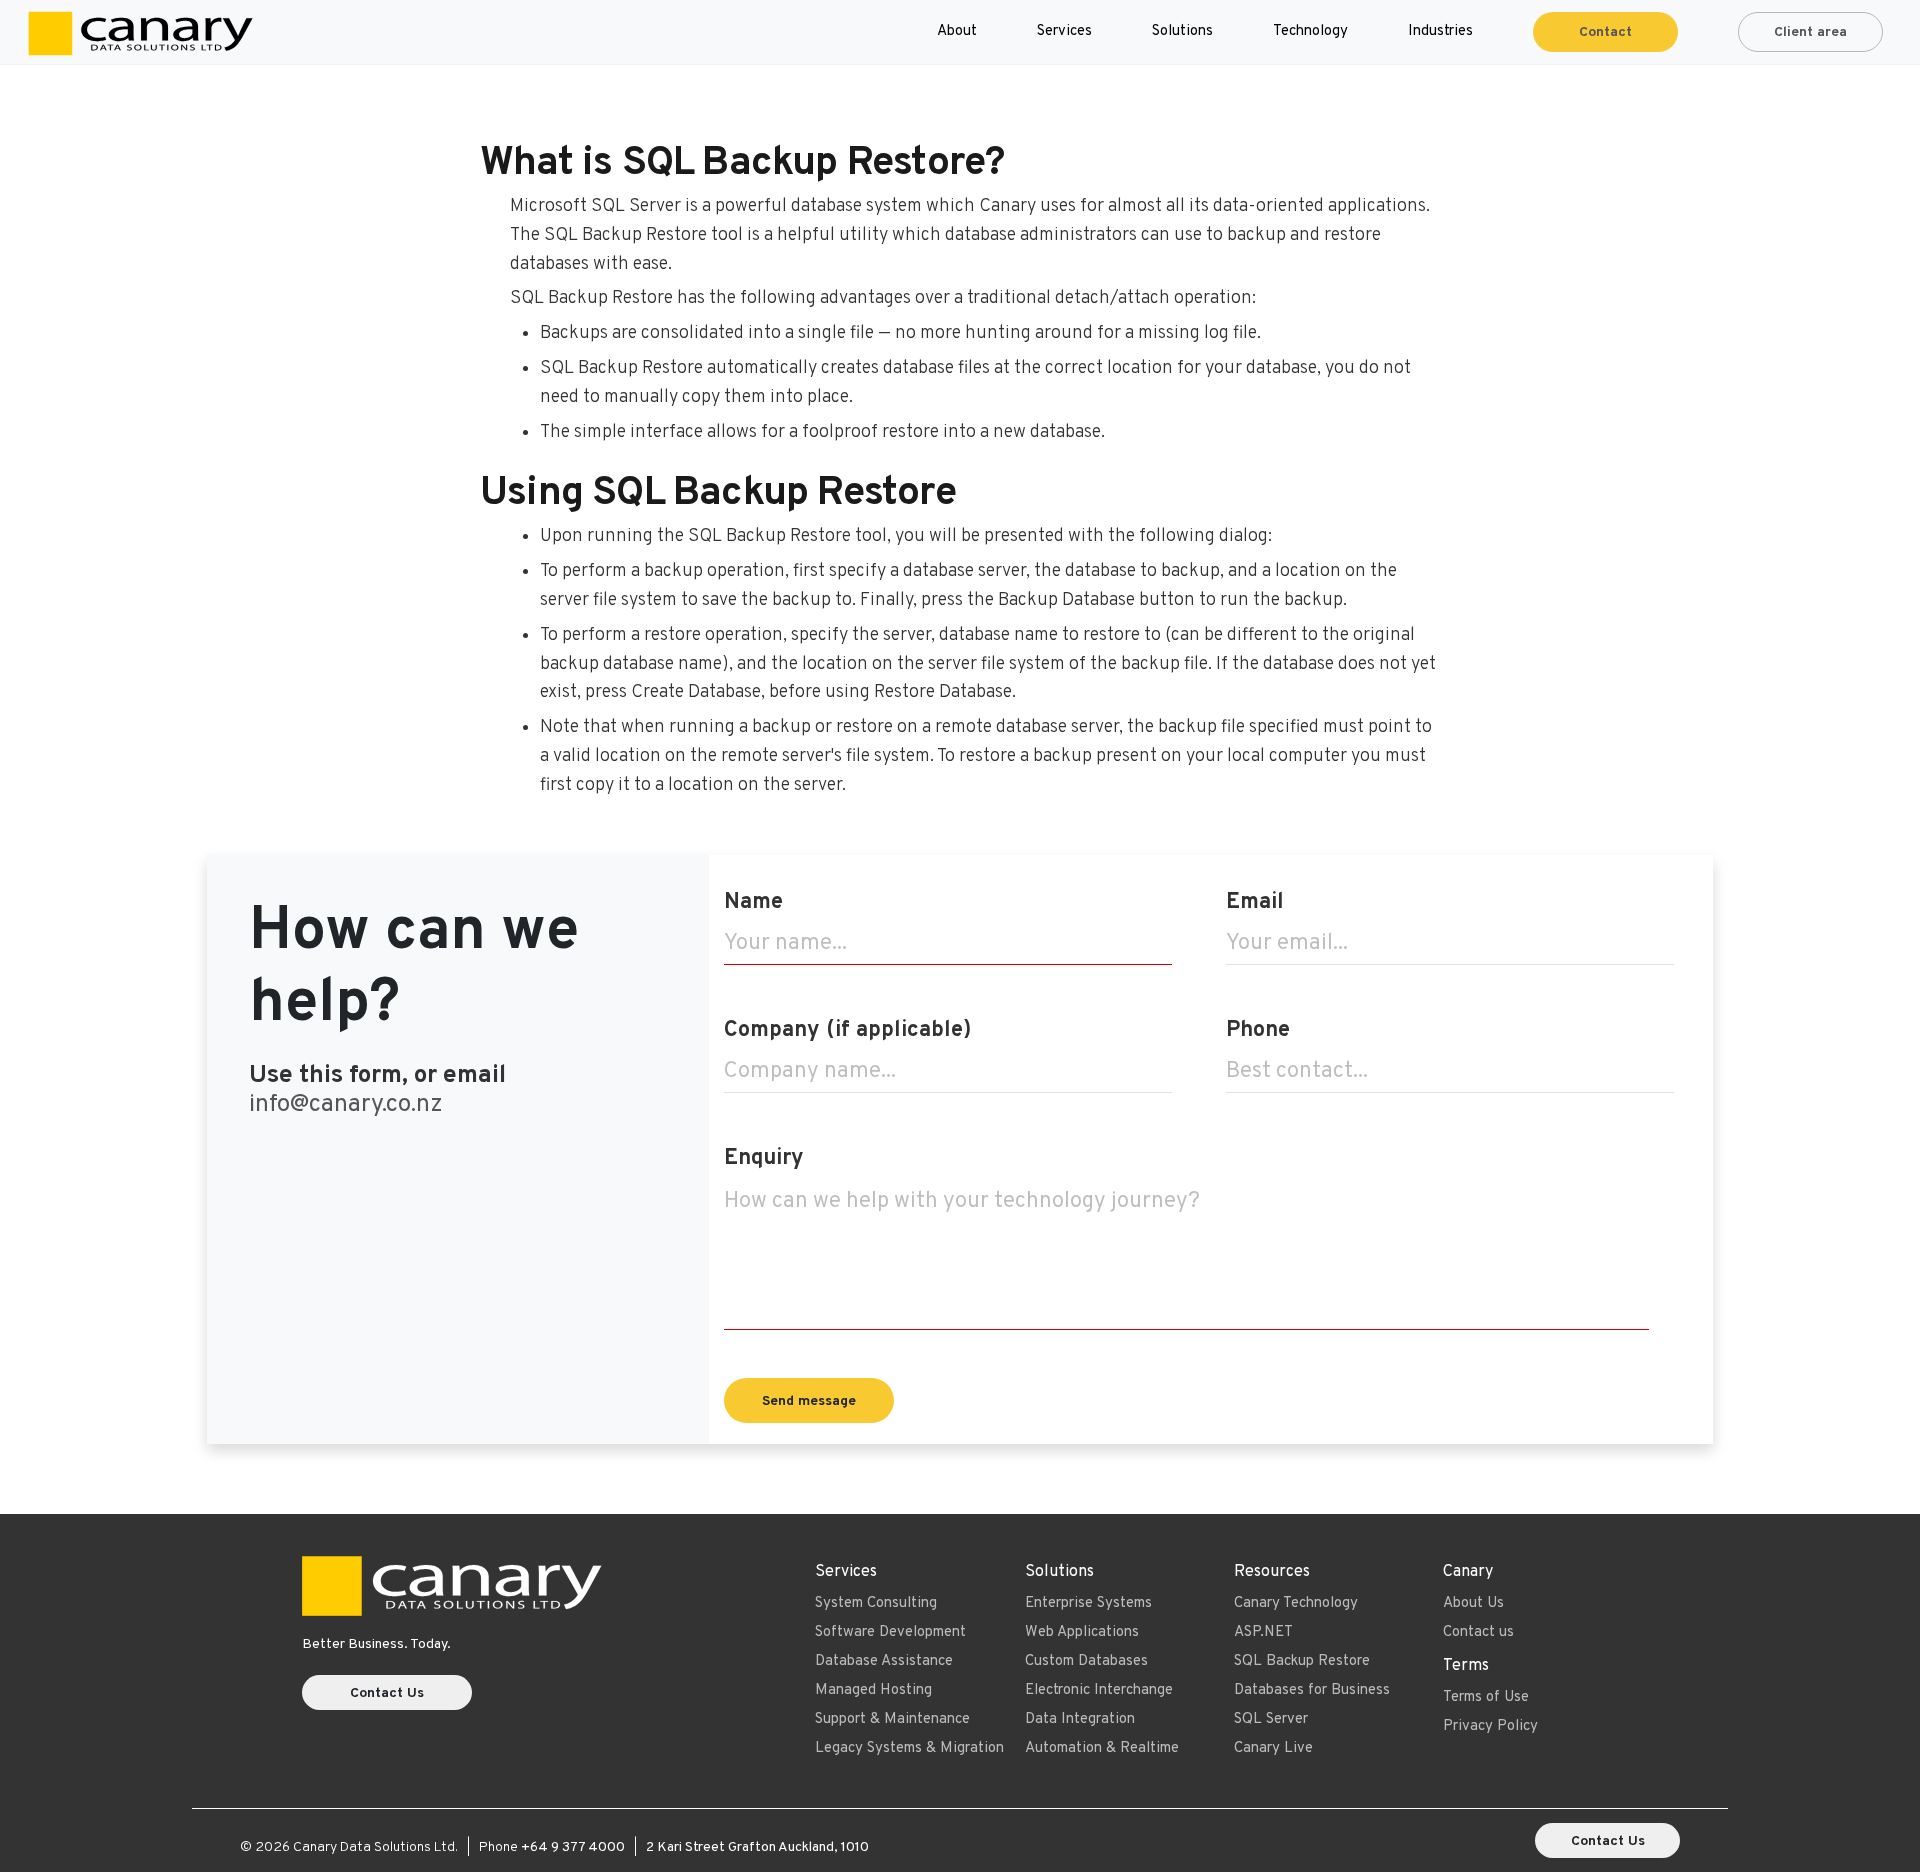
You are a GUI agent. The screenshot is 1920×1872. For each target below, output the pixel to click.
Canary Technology (1296, 1603)
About (957, 31)
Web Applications (1082, 1632)
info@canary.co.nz (346, 1104)
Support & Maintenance (892, 1719)
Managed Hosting (873, 1690)
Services (1064, 31)
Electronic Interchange (1099, 1690)
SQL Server (1271, 1719)
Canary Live (1273, 1748)
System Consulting (876, 1603)
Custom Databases (1086, 1661)
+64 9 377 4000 (573, 1847)
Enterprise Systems (1088, 1603)
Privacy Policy (1490, 1726)
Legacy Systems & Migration (909, 1748)
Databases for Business (1312, 1690)
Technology (1310, 31)
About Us (1473, 1603)
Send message (809, 1401)
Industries (1440, 31)
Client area (1810, 32)
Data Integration (1080, 1719)
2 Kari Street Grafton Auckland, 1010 (757, 1847)
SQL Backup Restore (1302, 1661)
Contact (1605, 32)
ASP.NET (1263, 1632)
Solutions (1182, 31)
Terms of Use (1486, 1697)
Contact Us (387, 1693)
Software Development (890, 1632)
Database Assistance (884, 1661)
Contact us (1478, 1632)
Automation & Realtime (1102, 1748)
